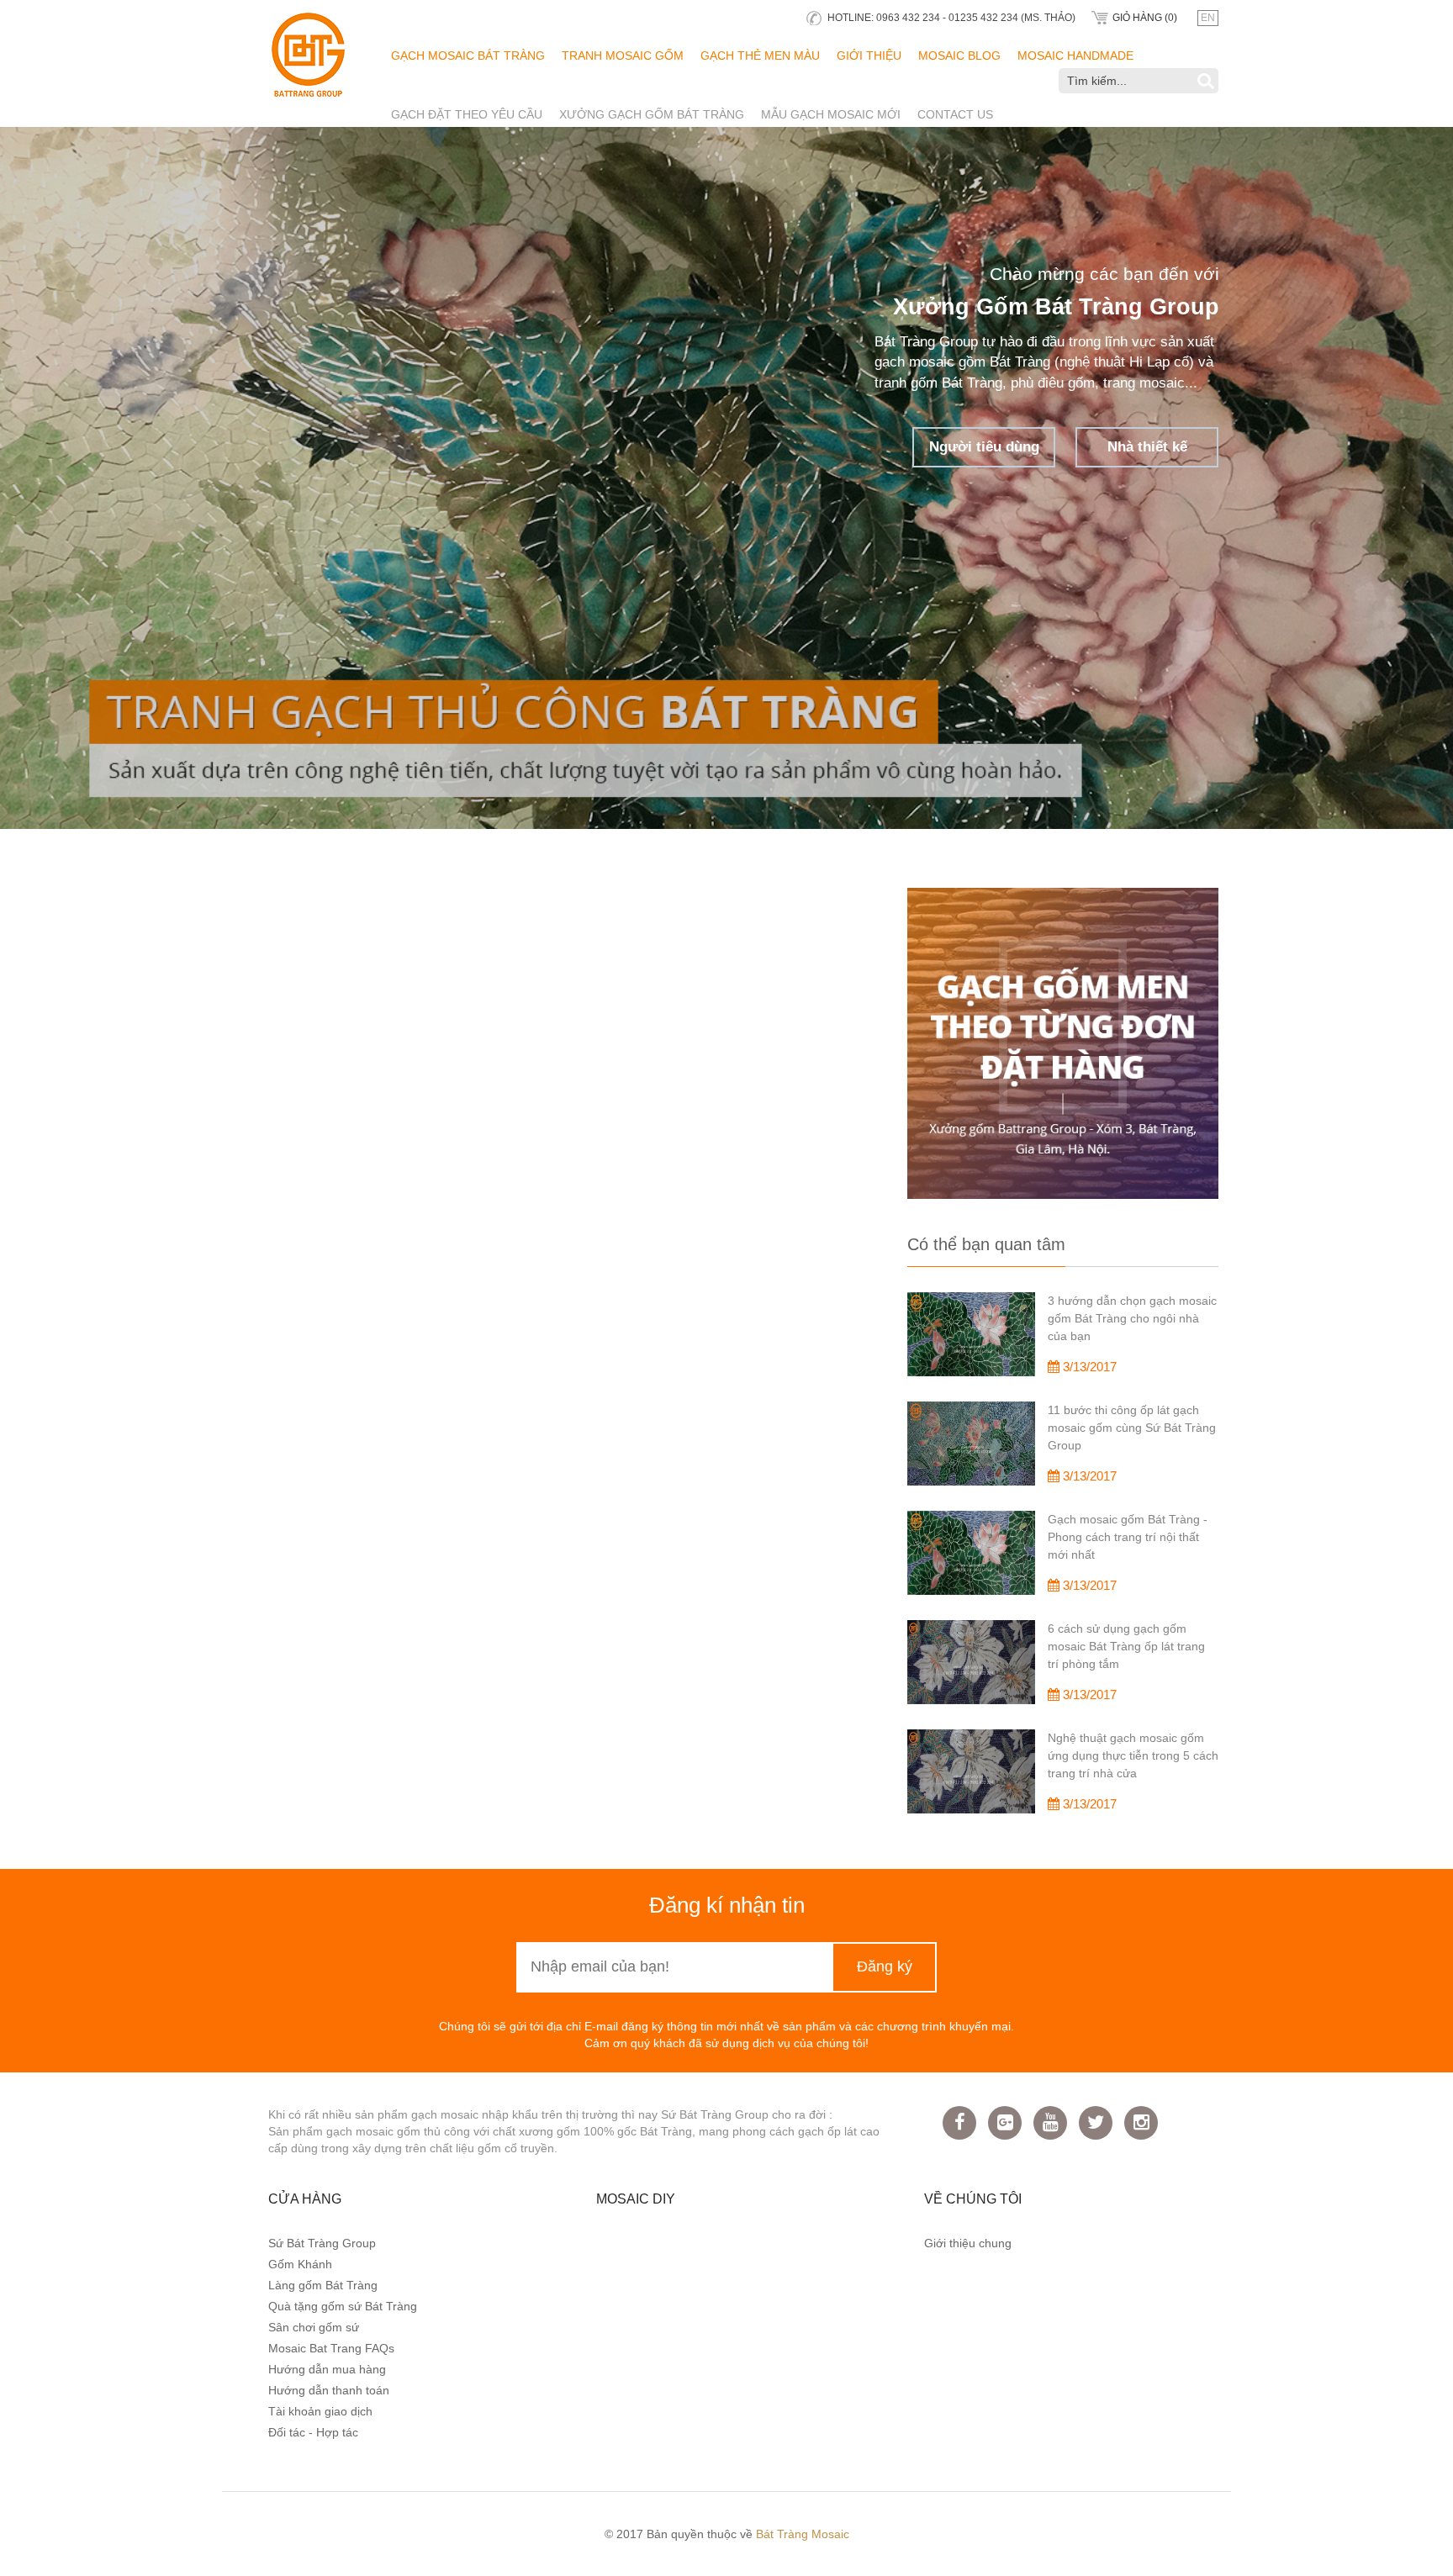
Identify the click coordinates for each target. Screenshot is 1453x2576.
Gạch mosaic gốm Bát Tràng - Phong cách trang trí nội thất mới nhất (1128, 1537)
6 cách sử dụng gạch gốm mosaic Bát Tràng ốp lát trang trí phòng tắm (1126, 1646)
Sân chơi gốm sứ (314, 2327)
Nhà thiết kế (1070, 731)
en (1208, 18)
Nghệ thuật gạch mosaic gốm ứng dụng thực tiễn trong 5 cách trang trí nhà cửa (1133, 1755)
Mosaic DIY (636, 2199)
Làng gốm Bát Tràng (323, 2285)
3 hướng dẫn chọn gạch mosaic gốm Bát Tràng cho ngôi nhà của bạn (1132, 1318)
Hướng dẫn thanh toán (329, 2390)
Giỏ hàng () (1145, 18)
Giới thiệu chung (968, 2243)
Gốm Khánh (300, 2264)
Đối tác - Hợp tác (313, 2432)
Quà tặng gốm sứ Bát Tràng (343, 2306)
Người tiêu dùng (1130, 657)
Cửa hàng (305, 2199)
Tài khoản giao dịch (320, 2411)
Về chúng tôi (973, 2199)
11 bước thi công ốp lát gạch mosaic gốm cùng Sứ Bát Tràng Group (1132, 1428)
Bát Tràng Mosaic (803, 2534)
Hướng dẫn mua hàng (327, 2369)
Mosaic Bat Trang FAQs (331, 2348)
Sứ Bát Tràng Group (322, 2243)
